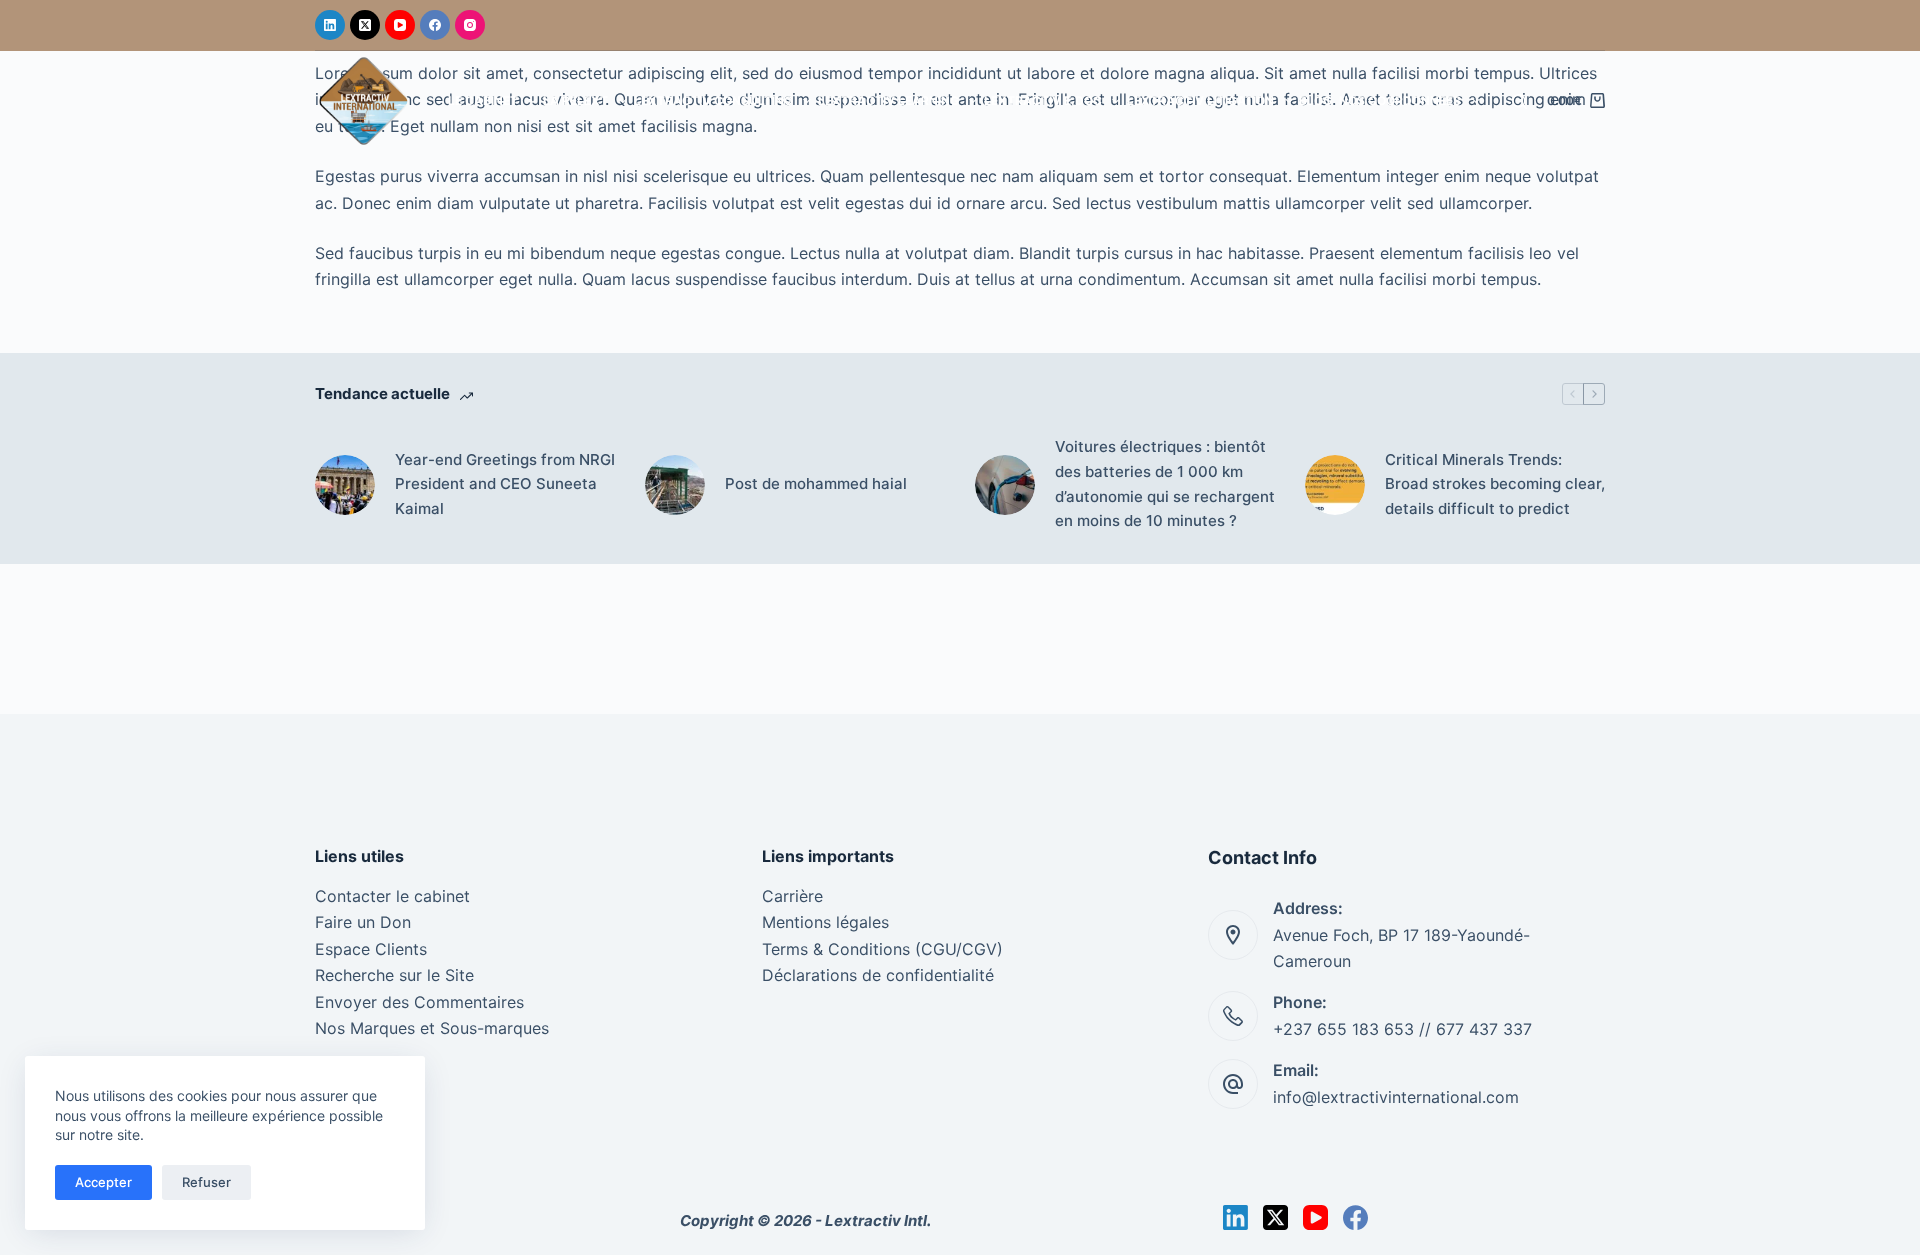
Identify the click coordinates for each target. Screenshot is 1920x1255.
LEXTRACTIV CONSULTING (713, 100)
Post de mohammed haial (816, 483)
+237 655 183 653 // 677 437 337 (1402, 1029)
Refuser (206, 1182)
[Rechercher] (1519, 101)
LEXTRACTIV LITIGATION (1200, 100)
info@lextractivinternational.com (1396, 1097)
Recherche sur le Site (394, 975)
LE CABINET (483, 100)
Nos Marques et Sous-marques (432, 1028)
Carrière (792, 896)
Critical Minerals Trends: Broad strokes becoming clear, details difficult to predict (1495, 484)
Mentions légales (825, 922)
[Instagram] (470, 25)
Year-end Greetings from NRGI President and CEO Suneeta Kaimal (505, 484)
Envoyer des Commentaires (419, 1002)
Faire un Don (363, 922)
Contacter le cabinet (392, 896)
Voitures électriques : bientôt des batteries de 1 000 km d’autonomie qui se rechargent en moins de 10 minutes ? (1165, 483)
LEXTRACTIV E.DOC (1043, 100)
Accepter (103, 1182)
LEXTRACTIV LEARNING (888, 100)
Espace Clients (371, 949)
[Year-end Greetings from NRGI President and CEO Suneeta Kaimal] (345, 485)
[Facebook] (435, 25)
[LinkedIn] (330, 25)
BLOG (1315, 100)
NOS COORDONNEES (1400, 100)
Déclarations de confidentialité (878, 975)
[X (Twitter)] (365, 25)
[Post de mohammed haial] (675, 485)
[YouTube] (400, 25)
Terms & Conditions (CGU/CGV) (882, 949)
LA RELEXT (575, 100)
